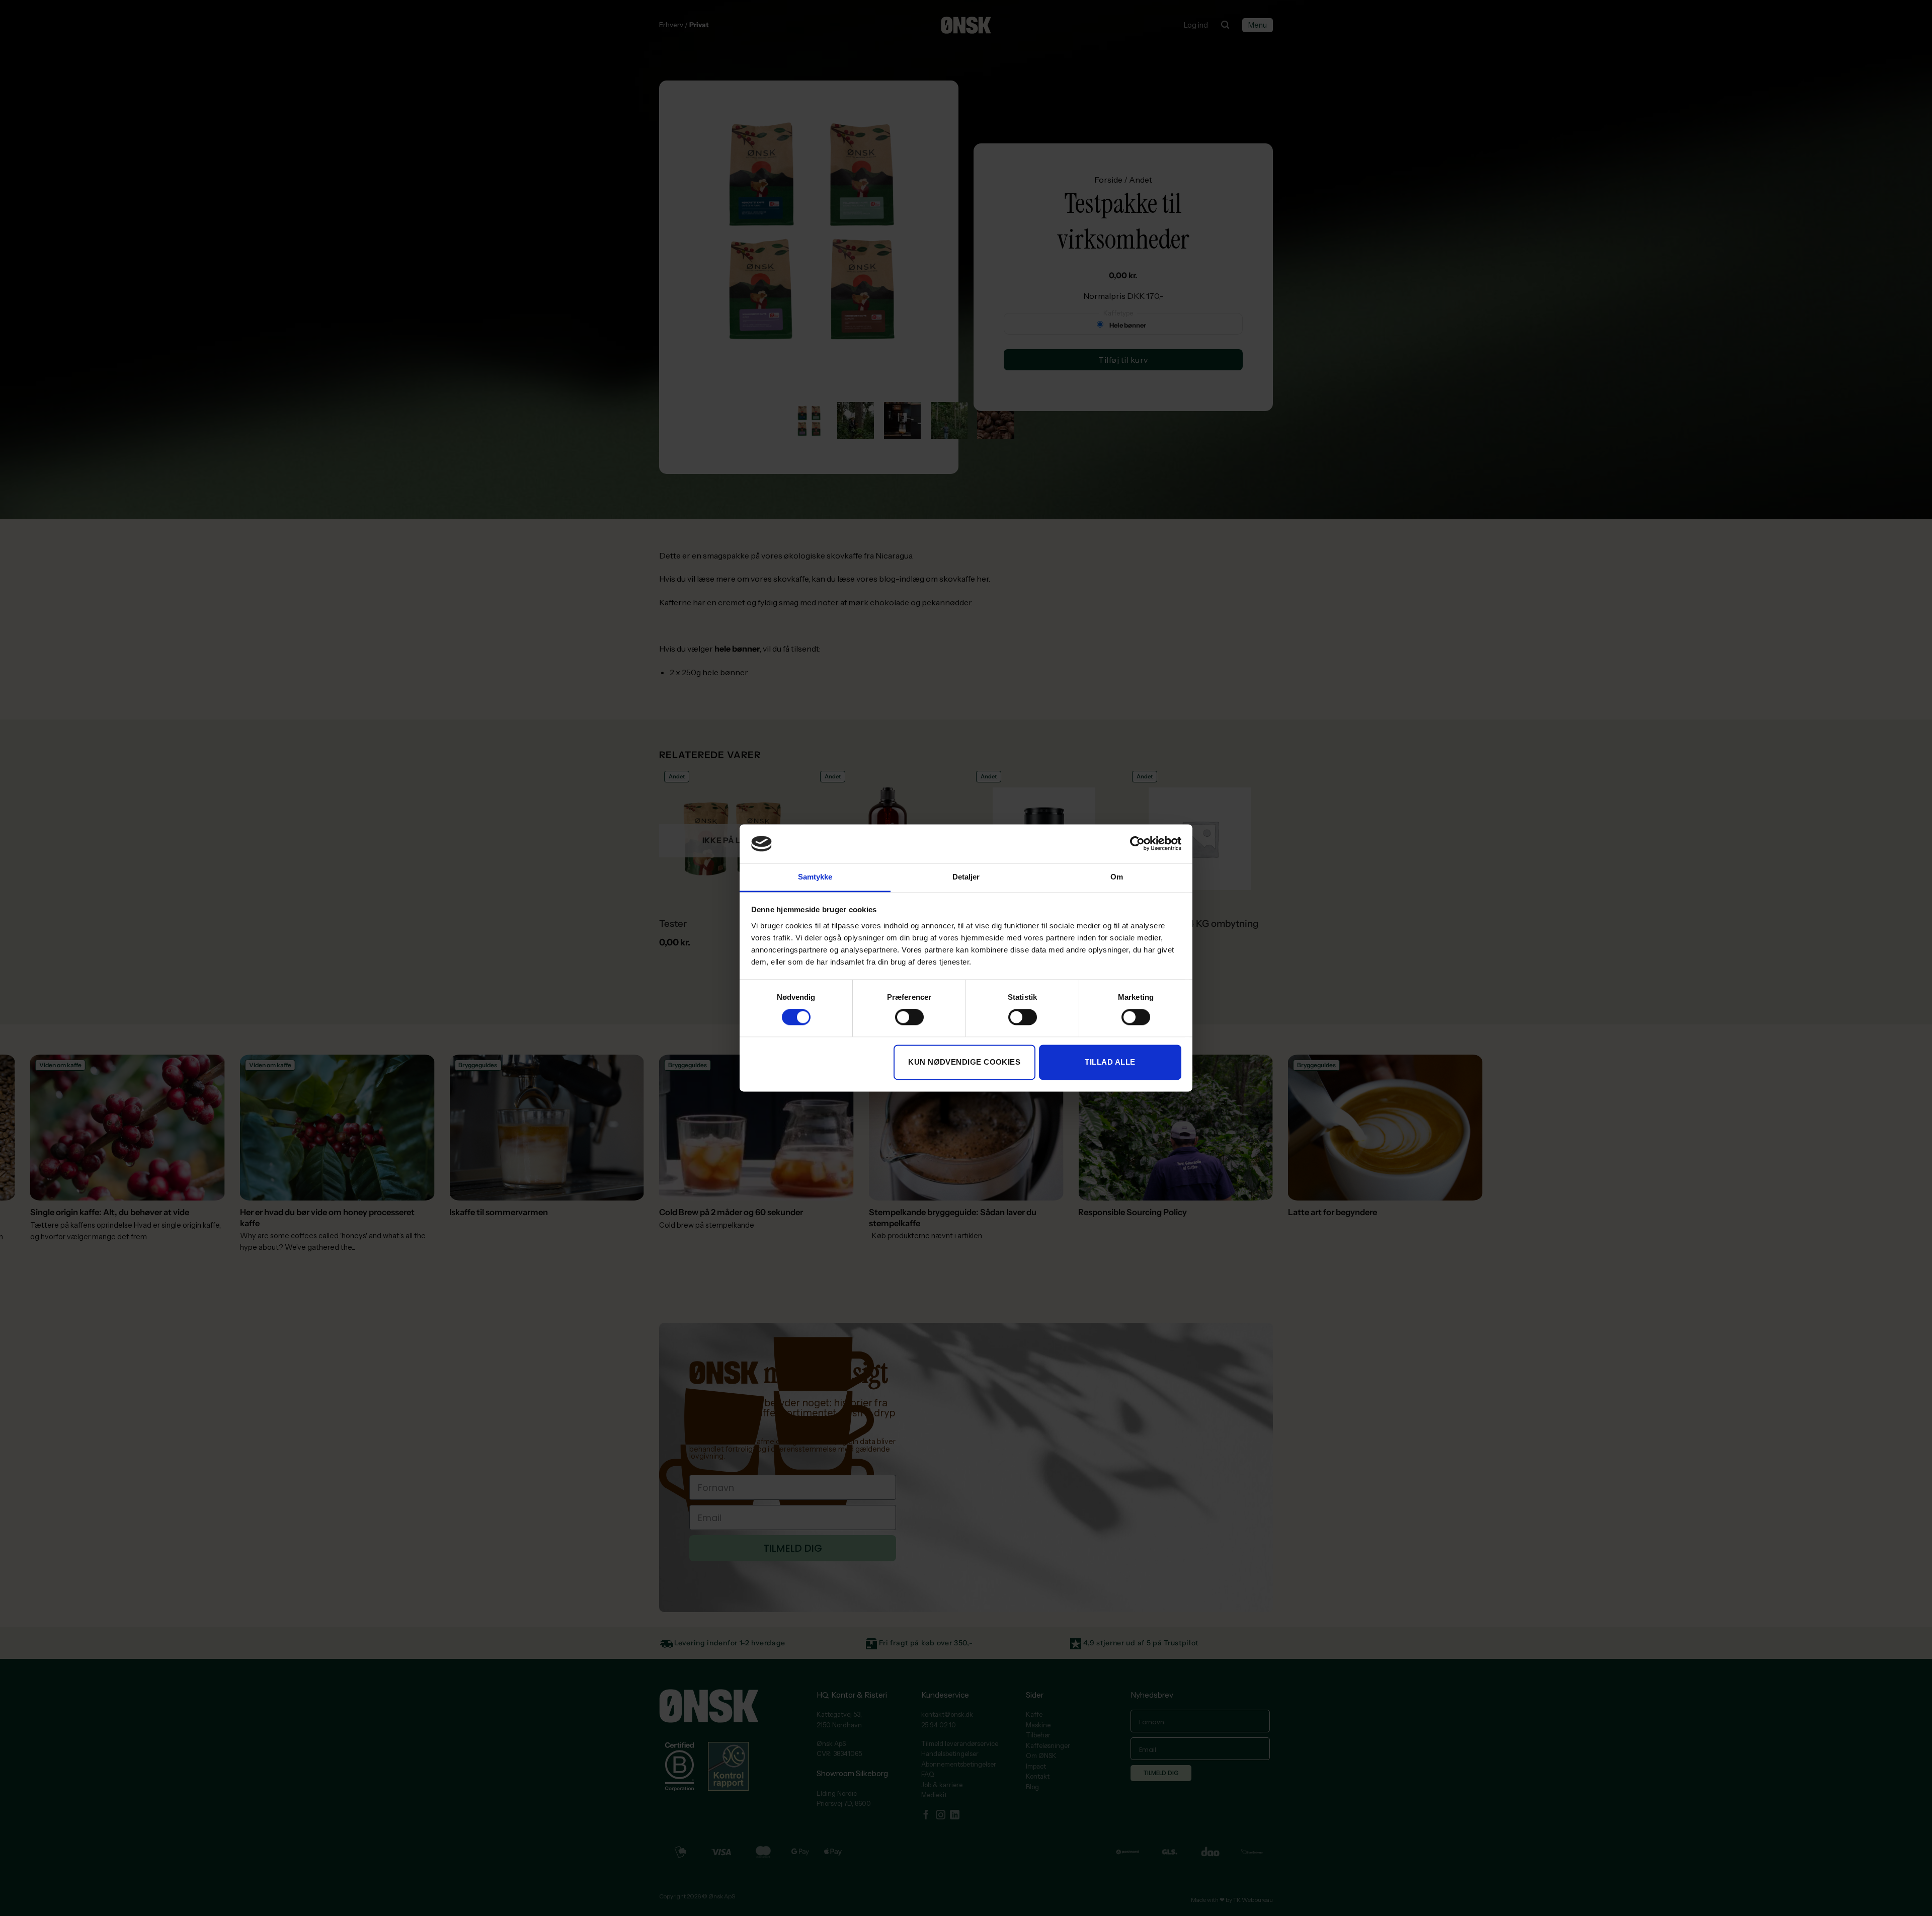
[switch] (909, 1017)
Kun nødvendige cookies (964, 1062)
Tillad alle (1110, 1062)
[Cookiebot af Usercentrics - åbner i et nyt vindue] (1137, 844)
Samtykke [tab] (815, 877)
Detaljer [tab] (966, 877)
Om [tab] (1117, 877)
